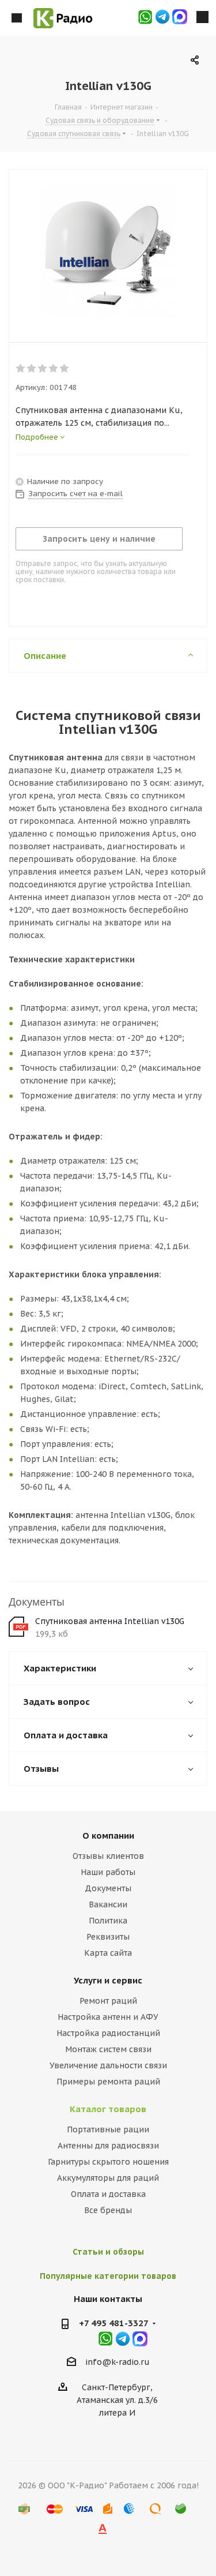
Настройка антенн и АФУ (108, 2017)
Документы (108, 1888)
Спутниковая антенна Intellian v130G (110, 1621)
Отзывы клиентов (108, 1856)
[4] (54, 369)
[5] (65, 369)
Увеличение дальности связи (108, 2065)
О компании (108, 1836)
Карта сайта (108, 1953)
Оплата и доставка (108, 2194)
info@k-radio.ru (118, 2362)
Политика (108, 1921)
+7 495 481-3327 (114, 2323)
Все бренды (108, 2210)
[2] (32, 369)
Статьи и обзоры (108, 2252)
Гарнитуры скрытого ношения (108, 2162)
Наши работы (108, 1872)
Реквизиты (108, 1937)
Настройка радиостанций (108, 2033)
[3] (43, 369)
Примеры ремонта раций (108, 2082)
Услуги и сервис (108, 1980)
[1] (21, 369)
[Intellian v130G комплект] (108, 253)
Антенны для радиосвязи (108, 2146)
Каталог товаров (108, 2109)
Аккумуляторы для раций (108, 2178)
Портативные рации (108, 2129)
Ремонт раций (108, 2001)
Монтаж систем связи (108, 2049)
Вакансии (108, 1904)
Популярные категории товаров (108, 2276)
